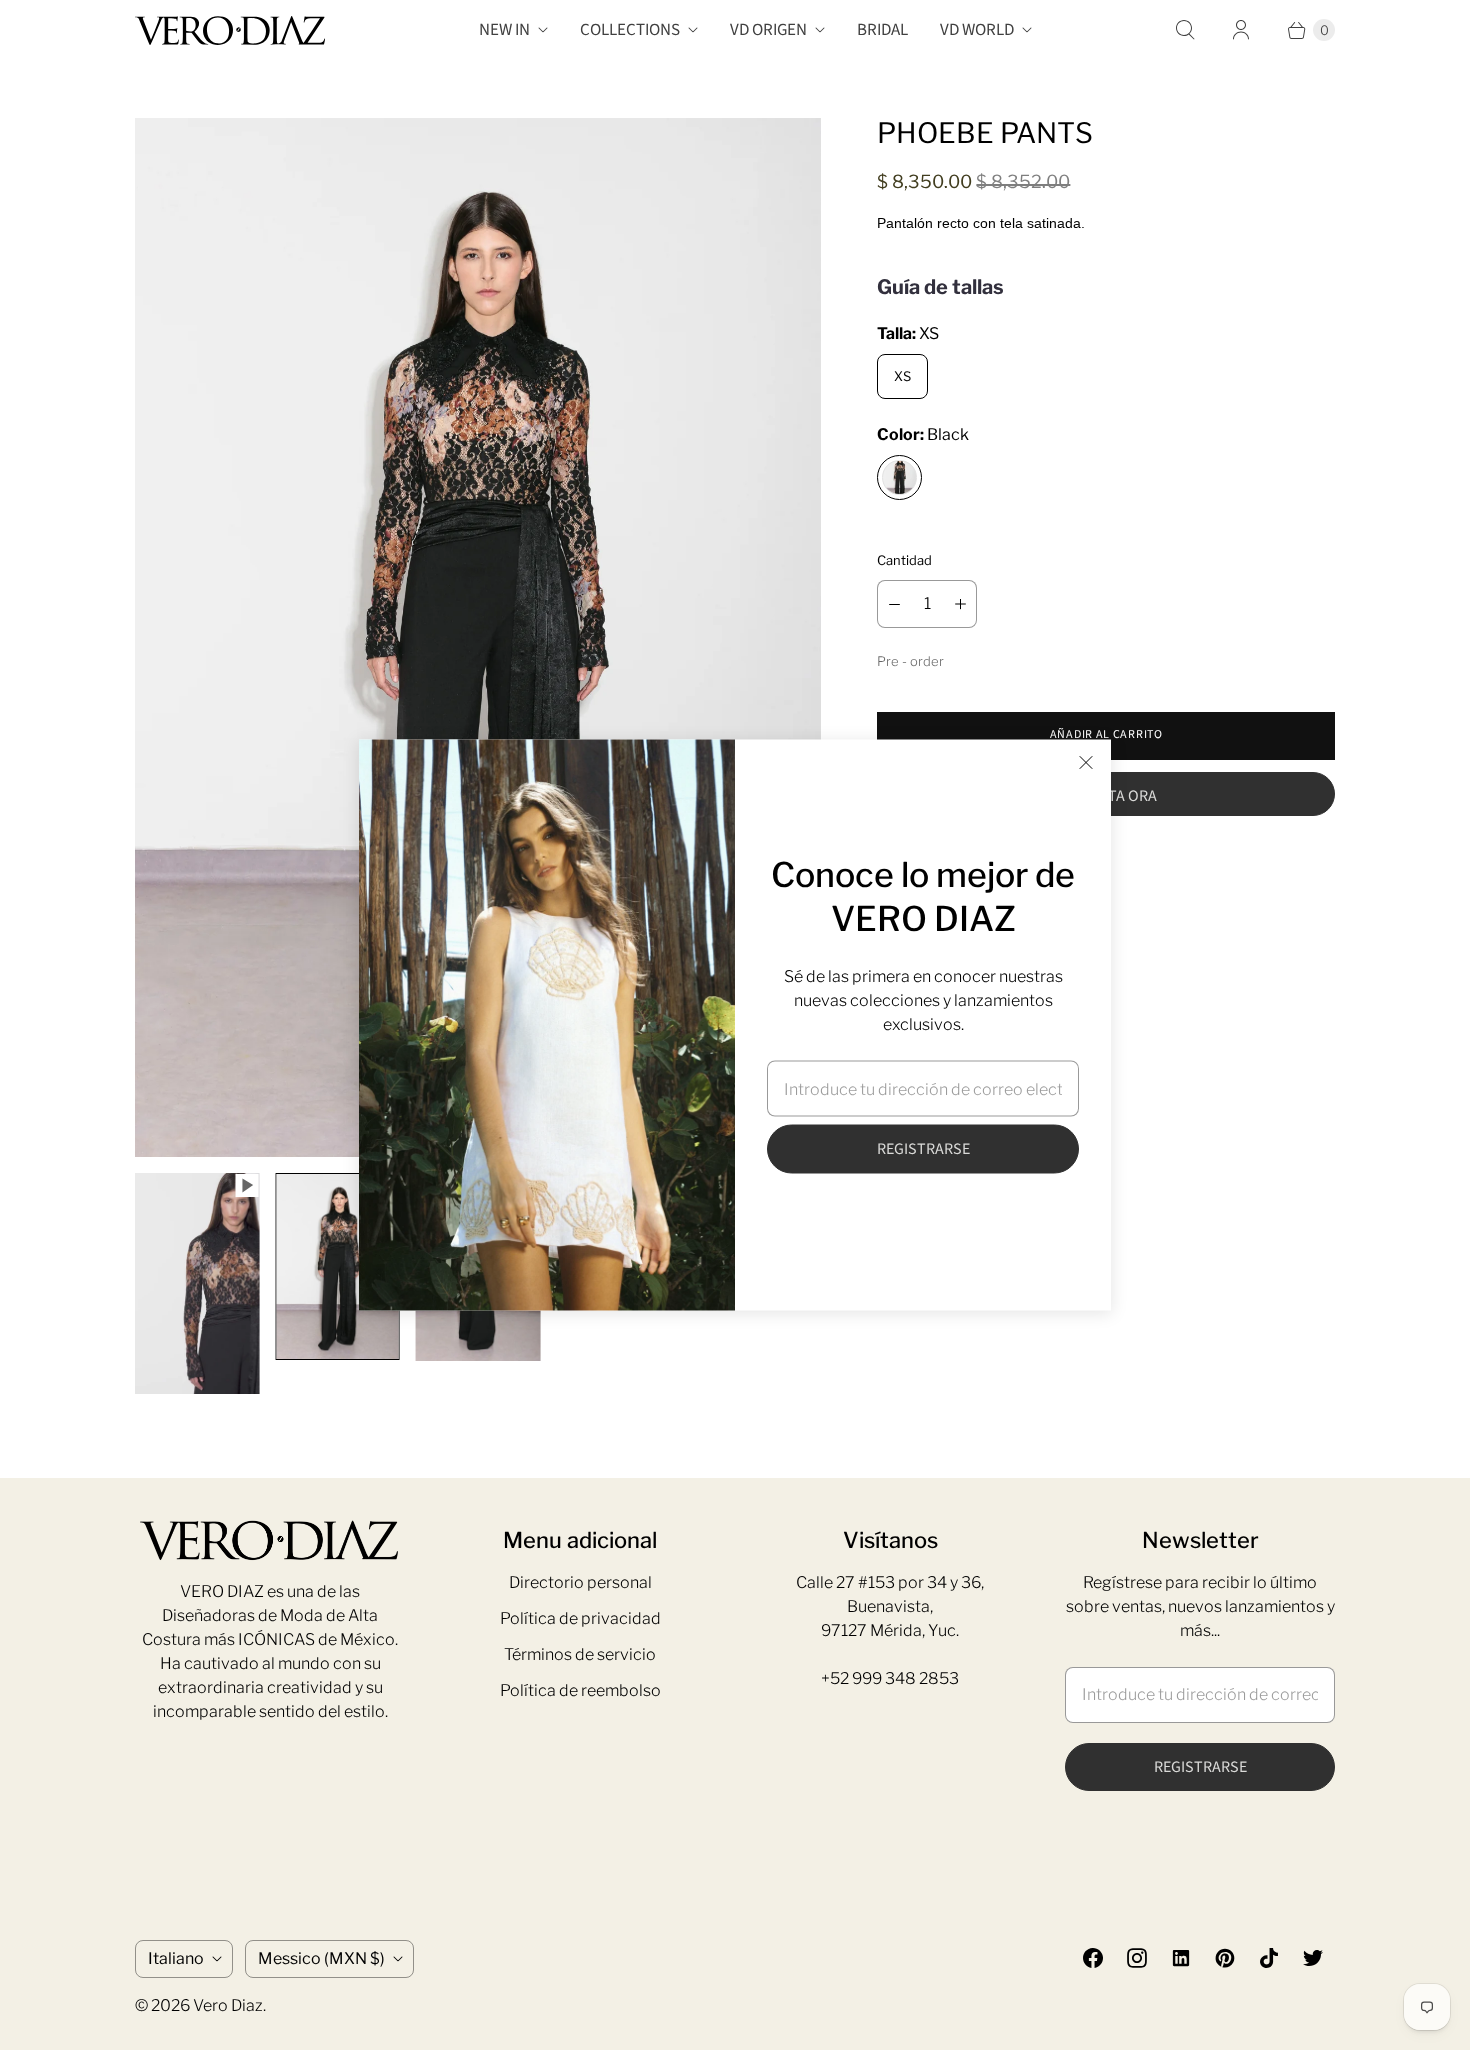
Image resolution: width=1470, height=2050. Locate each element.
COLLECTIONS (630, 30)
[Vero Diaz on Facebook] (1093, 1958)
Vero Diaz (228, 2005)
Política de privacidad (580, 1618)
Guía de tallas (940, 287)
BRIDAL (882, 30)
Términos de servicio (580, 1654)
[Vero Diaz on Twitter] (1313, 1958)
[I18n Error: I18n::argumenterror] (197, 1283)
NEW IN (504, 30)
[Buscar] (1185, 30)
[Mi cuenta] (1241, 30)
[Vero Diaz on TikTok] (1269, 1958)
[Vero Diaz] (230, 30)
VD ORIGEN (768, 30)
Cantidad (904, 560)
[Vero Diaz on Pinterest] (1225, 1958)
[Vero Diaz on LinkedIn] (1181, 1958)
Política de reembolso (580, 1690)
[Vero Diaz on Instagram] (1137, 1958)
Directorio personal (580, 1582)
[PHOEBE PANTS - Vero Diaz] (478, 637)
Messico (321, 1958)
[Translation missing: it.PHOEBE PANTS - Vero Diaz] (337, 1266)
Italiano (176, 1958)
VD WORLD (977, 30)
